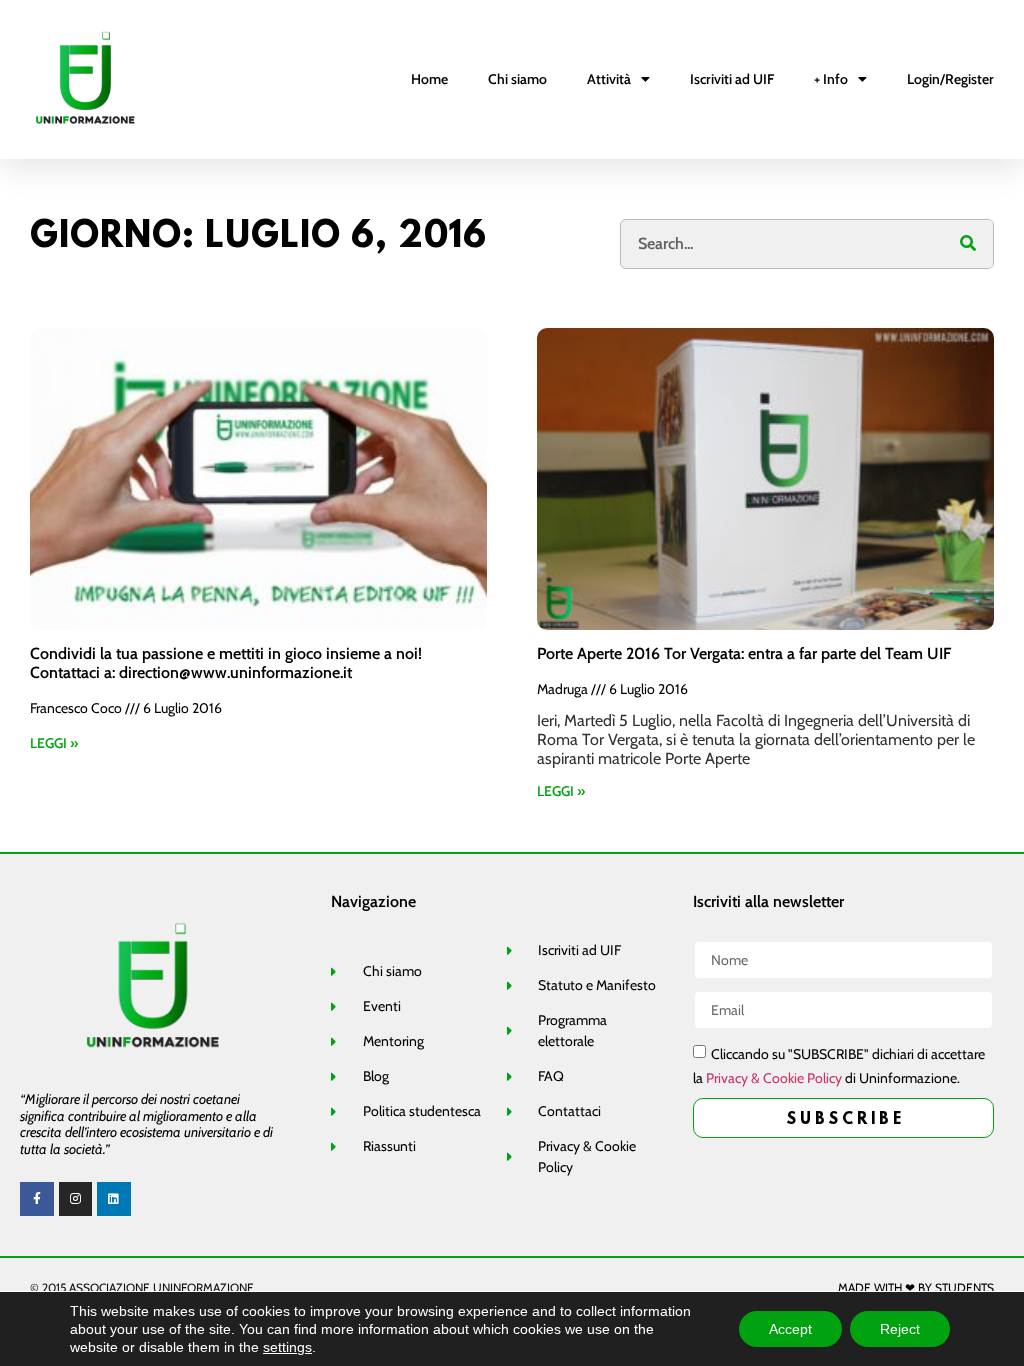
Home (429, 79)
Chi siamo (517, 79)
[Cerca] (968, 244)
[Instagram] (76, 1199)
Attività (609, 79)
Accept (790, 1329)
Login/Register (950, 79)
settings (287, 1347)
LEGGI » (54, 743)
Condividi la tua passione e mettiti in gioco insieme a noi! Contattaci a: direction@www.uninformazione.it (226, 663)
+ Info (831, 79)
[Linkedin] (114, 1199)
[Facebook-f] (37, 1199)
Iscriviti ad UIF (732, 79)
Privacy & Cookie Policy (774, 1078)
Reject (900, 1329)
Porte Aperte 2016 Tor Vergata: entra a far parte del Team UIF (744, 653)
